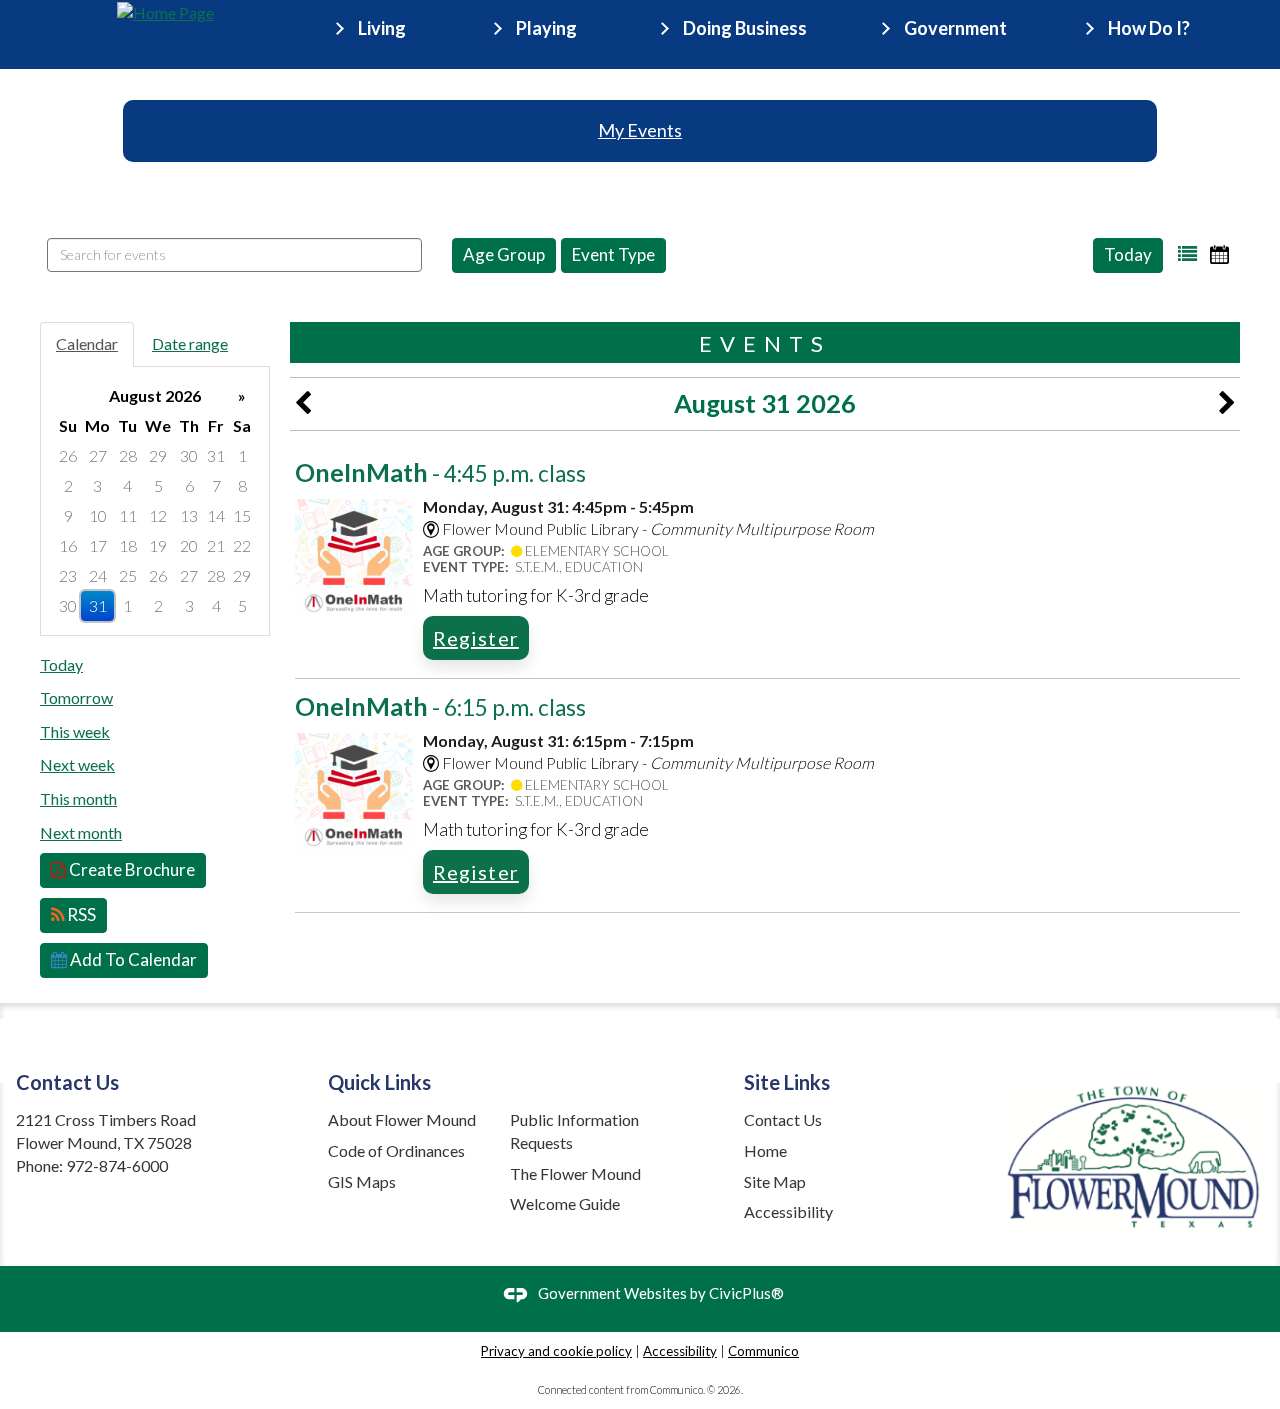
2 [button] (68, 485)
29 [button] (158, 455)
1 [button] (242, 455)
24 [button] (98, 575)
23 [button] (68, 575)
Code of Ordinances (396, 1150)
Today (1128, 254)
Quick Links (379, 1082)
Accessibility (788, 1211)
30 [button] (189, 455)
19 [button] (158, 545)
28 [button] (128, 455)
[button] (1187, 254)
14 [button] (216, 515)
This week (75, 731)
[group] (155, 501)
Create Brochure (130, 869)
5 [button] (158, 485)
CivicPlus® (746, 1293)
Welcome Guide (565, 1203)
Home (765, 1150)
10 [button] (98, 515)
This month (78, 798)
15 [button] (242, 515)
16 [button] (68, 545)
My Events (640, 130)
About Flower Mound (402, 1119)
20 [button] (189, 545)
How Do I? (1149, 28)
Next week (77, 764)
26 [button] (68, 455)
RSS (80, 914)
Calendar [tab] (87, 343)
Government (955, 28)
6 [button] (189, 485)
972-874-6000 (117, 1165)
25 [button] (128, 575)
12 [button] (158, 515)
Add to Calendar (132, 959)
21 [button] (216, 545)
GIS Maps (362, 1181)
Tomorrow (76, 697)
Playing (546, 28)
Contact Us (783, 1119)
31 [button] (216, 455)
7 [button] (216, 485)
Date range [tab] (190, 343)
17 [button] (98, 545)
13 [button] (189, 515)
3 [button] (97, 485)
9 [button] (68, 515)
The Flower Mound (575, 1173)
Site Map (775, 1181)
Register (476, 638)
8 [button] (242, 485)
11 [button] (128, 515)
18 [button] (128, 545)
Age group (504, 254)
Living (382, 28)
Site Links (787, 1082)
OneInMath (440, 472)
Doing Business (745, 28)
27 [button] (98, 455)
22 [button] (242, 545)
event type (613, 254)
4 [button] (127, 485)
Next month (81, 832)
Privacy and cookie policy (556, 1351)
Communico (763, 1351)
